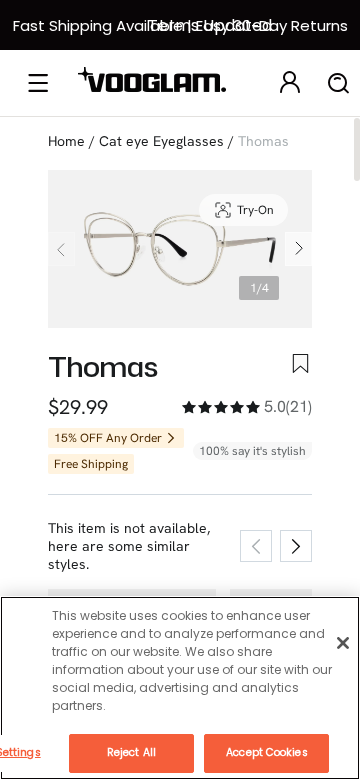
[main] (180, 688)
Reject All (131, 752)
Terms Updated (210, 25)
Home (66, 141)
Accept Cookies (266, 752)
